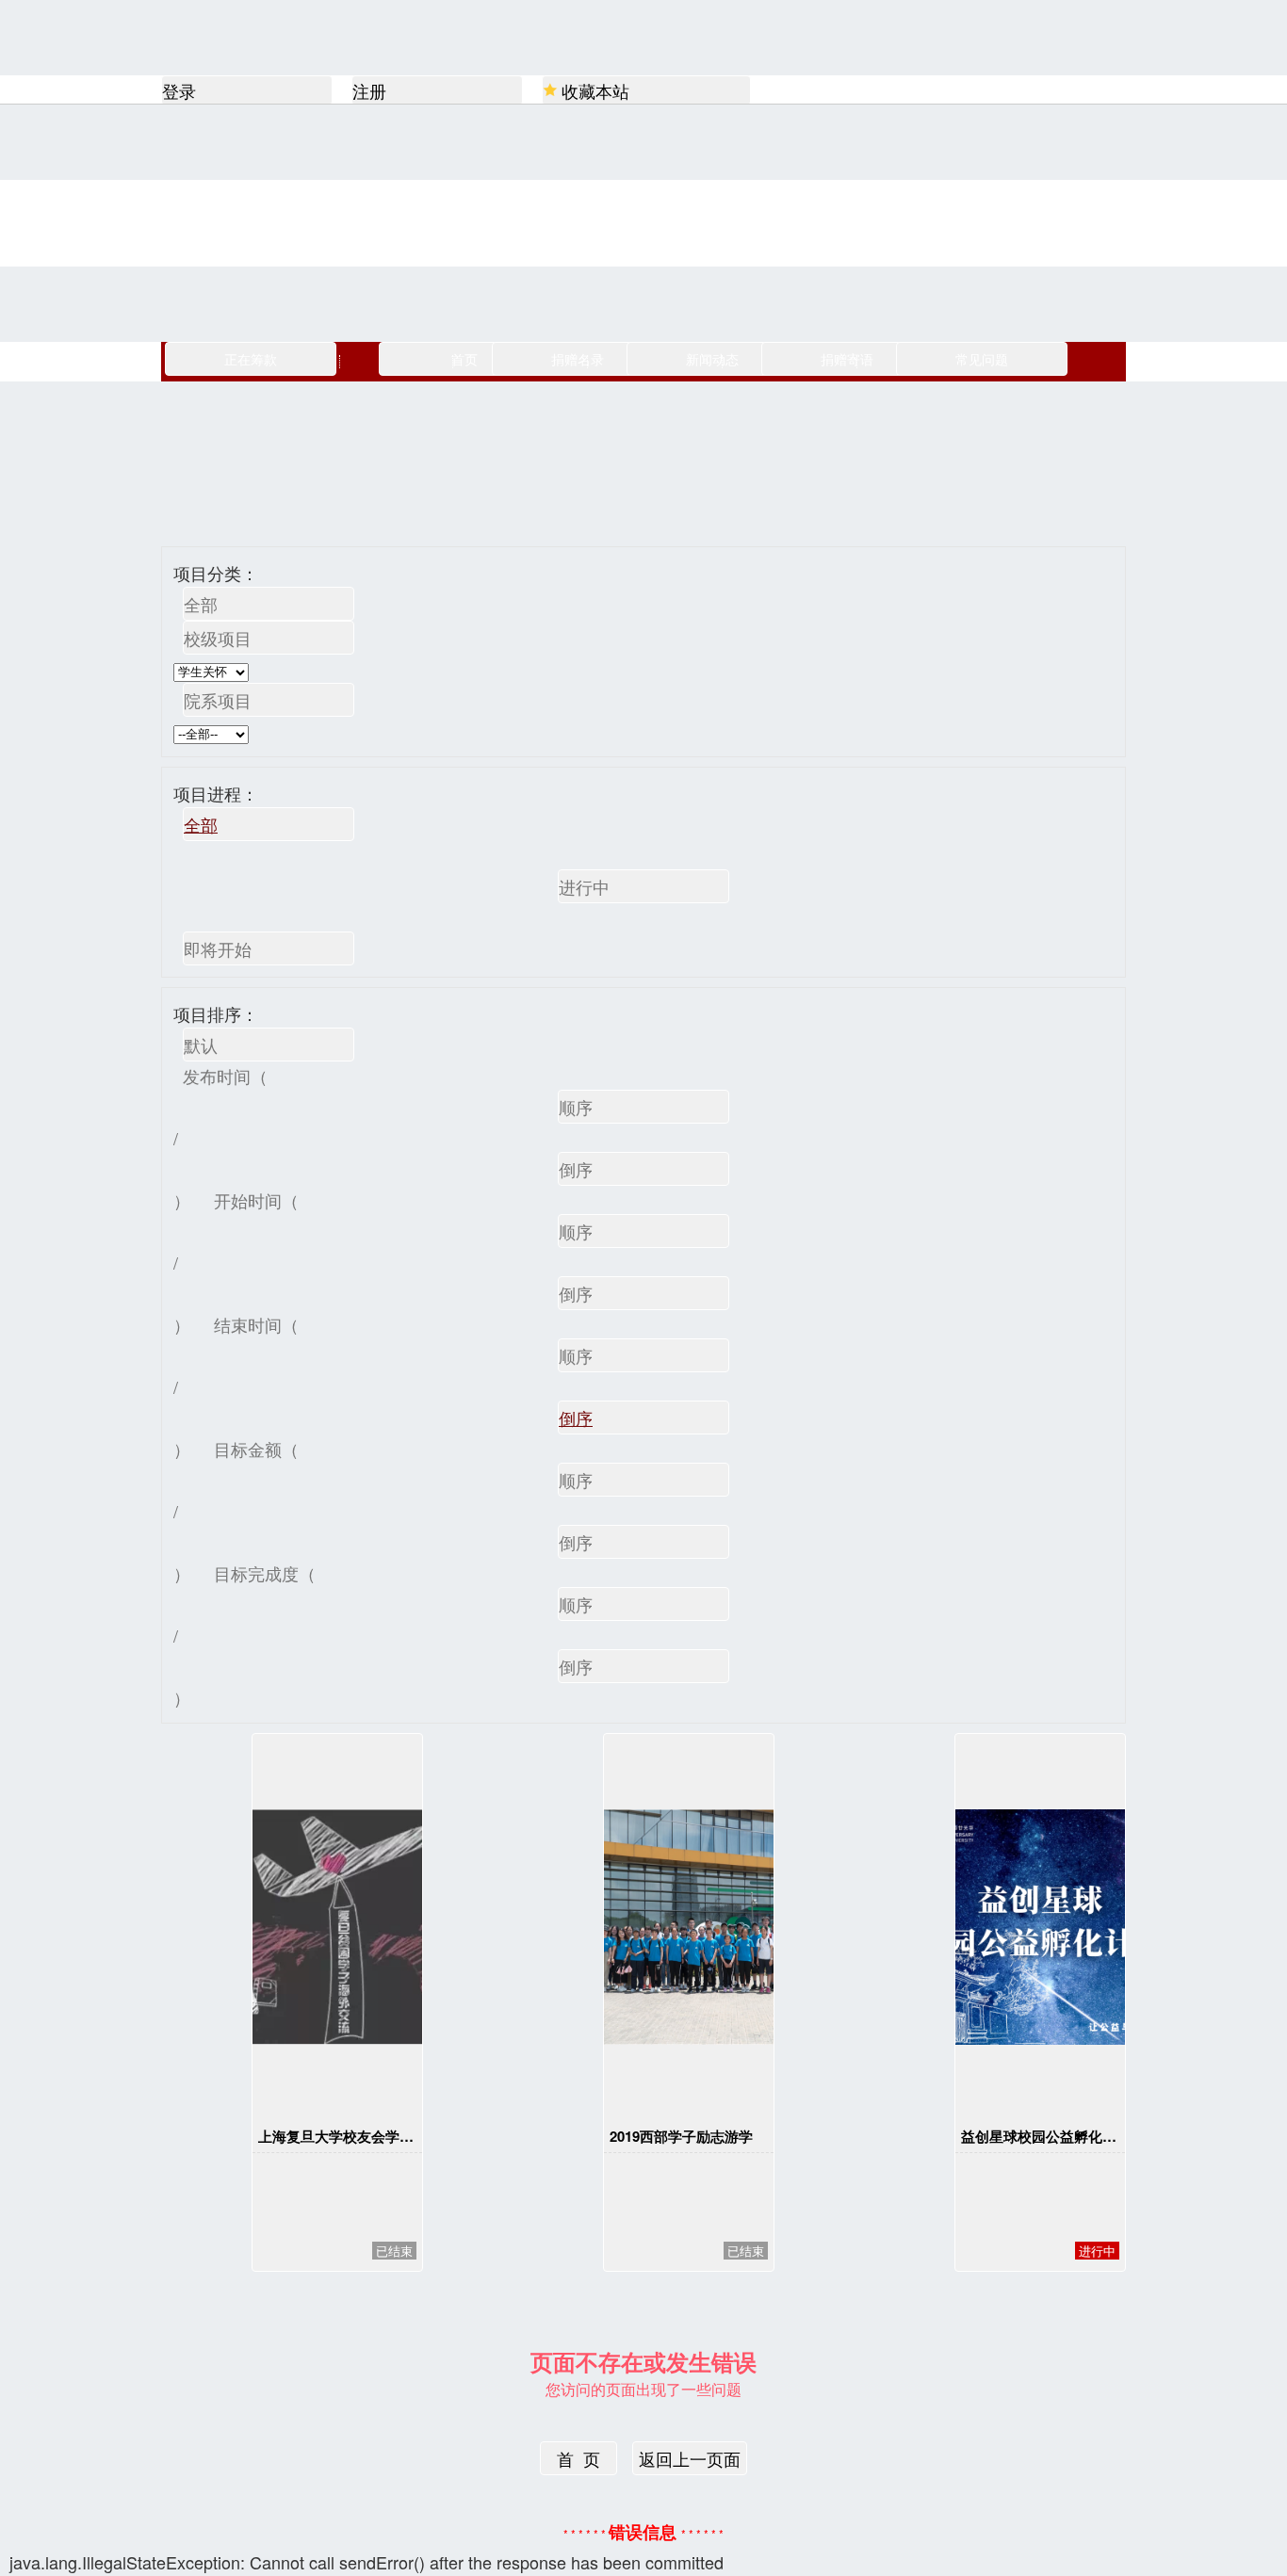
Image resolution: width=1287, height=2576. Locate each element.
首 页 (578, 2458)
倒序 (576, 1169)
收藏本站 (595, 90)
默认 (201, 1045)
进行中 (584, 886)
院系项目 (218, 700)
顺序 (576, 1107)
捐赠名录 (578, 359)
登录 (179, 90)
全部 (201, 604)
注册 (369, 90)
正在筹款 (251, 359)
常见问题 (982, 359)
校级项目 (218, 638)
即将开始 (218, 948)
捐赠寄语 (847, 359)
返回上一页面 (690, 2458)
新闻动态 (712, 359)
